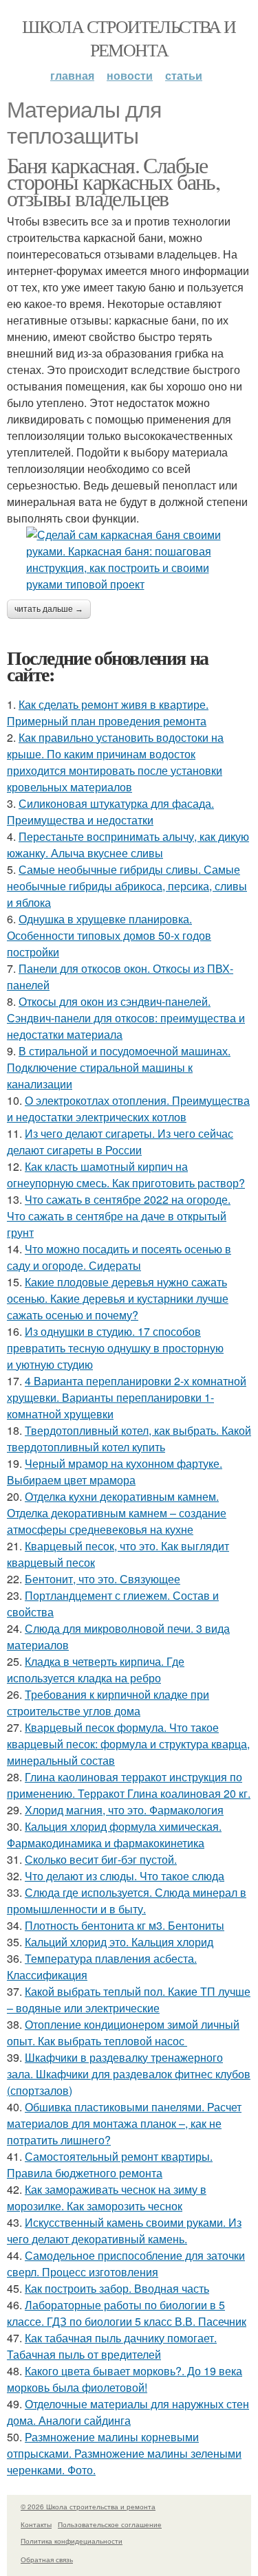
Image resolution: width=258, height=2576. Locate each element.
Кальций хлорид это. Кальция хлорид (119, 1942)
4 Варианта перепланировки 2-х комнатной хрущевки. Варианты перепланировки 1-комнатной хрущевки (127, 1397)
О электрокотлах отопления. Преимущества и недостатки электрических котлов (128, 1109)
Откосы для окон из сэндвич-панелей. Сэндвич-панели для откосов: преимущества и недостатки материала (126, 1018)
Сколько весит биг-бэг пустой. (101, 1859)
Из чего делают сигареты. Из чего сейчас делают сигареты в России (120, 1142)
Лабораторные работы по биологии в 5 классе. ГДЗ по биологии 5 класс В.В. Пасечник (127, 2313)
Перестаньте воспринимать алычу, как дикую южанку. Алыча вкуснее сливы (128, 845)
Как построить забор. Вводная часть (117, 2288)
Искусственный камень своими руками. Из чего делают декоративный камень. (124, 2231)
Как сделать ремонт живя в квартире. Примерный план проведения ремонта (108, 713)
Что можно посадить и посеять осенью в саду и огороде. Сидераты (119, 1257)
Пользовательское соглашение (110, 2524)
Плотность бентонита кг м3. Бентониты (125, 1925)
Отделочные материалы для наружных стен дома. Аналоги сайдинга (128, 2412)
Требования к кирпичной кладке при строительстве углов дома (108, 1703)
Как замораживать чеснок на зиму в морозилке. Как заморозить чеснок (107, 2198)
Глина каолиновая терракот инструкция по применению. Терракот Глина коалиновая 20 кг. (129, 1785)
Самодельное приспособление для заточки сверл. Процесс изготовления (126, 2264)
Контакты (36, 2524)
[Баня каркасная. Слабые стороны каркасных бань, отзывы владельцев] (129, 560)
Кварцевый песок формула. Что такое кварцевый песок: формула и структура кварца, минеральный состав (128, 1744)
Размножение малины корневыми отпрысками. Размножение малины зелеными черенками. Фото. (124, 2453)
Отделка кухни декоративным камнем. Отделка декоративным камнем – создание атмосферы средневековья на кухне (117, 1513)
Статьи (184, 75)
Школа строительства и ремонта (129, 38)
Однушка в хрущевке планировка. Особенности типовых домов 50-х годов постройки (109, 935)
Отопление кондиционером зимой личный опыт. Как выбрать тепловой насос (123, 2033)
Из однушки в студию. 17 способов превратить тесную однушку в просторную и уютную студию (115, 1348)
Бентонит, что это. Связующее (103, 1579)
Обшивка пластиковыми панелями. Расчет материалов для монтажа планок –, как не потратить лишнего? (124, 2123)
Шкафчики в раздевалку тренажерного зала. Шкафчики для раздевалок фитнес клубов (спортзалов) (129, 2074)
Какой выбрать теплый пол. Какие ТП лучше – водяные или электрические (129, 2000)
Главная (72, 75)
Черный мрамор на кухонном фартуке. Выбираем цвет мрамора (115, 1472)
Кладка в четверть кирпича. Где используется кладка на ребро (96, 1670)
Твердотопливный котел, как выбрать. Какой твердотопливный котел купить (129, 1439)
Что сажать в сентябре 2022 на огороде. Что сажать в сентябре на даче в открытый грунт (119, 1216)
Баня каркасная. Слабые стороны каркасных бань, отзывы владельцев (113, 181)
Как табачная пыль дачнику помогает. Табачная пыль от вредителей (112, 2346)
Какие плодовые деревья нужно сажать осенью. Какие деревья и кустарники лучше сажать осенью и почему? (118, 1298)
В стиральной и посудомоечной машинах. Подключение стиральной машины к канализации (119, 1067)
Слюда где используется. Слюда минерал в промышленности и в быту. (127, 1901)
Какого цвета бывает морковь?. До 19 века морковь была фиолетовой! (125, 2379)
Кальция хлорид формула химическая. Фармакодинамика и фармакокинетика (114, 1835)
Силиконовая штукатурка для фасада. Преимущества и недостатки (110, 812)
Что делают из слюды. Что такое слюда (125, 1876)
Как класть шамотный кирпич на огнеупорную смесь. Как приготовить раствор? (126, 1175)
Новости (130, 75)
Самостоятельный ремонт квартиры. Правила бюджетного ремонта (110, 2165)
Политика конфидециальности (72, 2541)
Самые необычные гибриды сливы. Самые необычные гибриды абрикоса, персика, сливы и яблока (127, 886)
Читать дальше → (49, 609)
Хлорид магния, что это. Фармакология (124, 1810)
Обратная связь (47, 2560)
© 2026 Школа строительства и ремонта (88, 2507)
